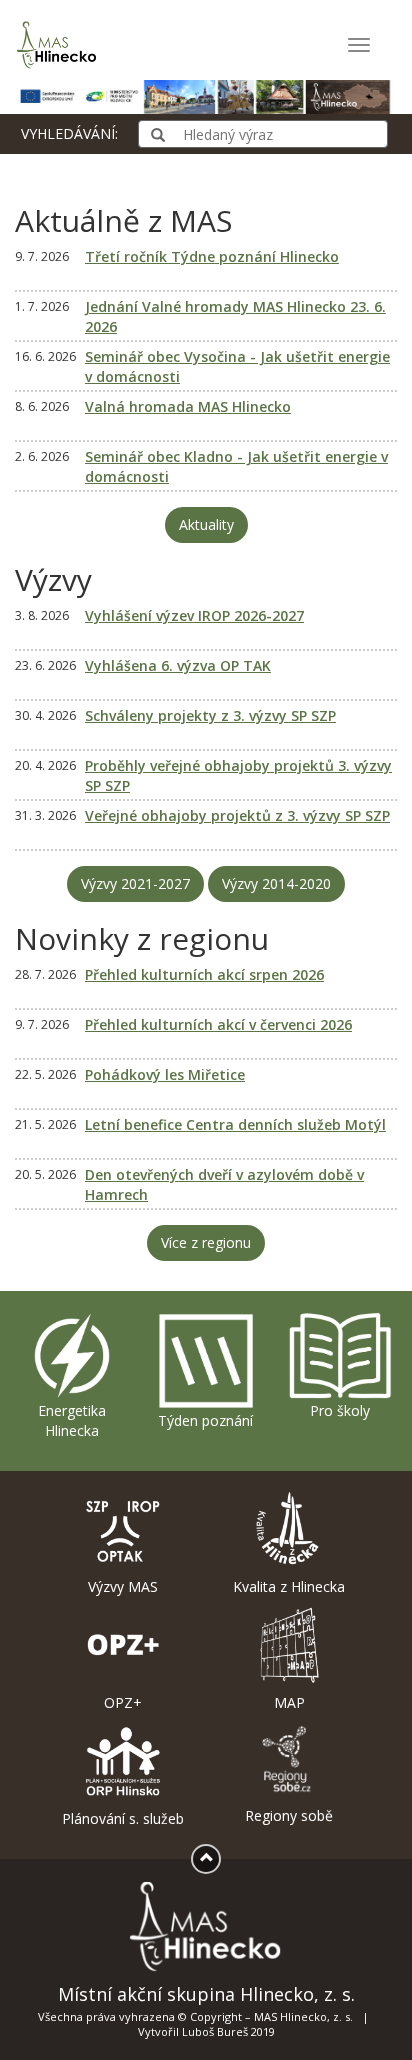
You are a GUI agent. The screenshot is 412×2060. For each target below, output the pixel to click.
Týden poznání (205, 1420)
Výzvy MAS (123, 1586)
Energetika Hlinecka (72, 1420)
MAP (289, 1702)
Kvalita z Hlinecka (289, 1586)
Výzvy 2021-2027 (135, 883)
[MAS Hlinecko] (60, 45)
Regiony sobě (289, 1815)
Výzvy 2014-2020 (276, 883)
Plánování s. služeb (123, 1818)
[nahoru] (206, 1859)
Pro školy (340, 1410)
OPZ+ (123, 1702)
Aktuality (206, 524)
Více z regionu (206, 1242)
